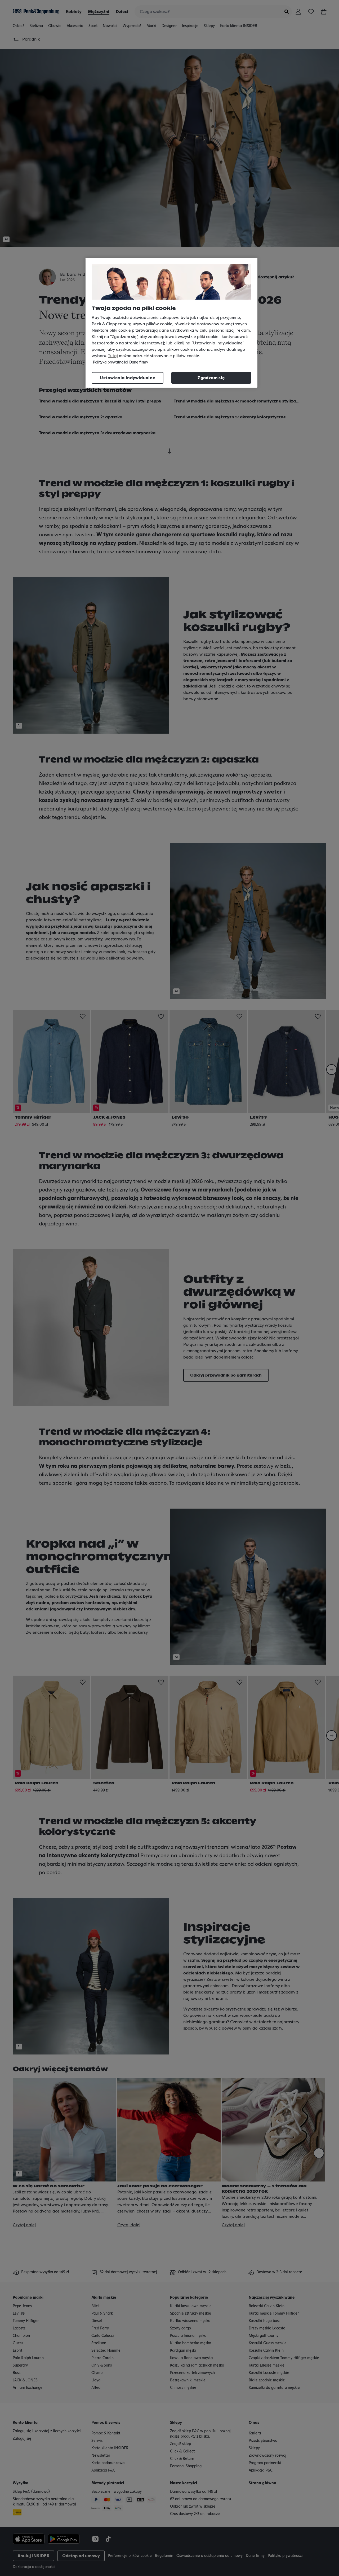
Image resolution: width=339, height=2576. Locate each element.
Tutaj (113, 356)
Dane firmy (139, 362)
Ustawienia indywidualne (127, 378)
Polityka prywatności (110, 362)
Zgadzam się (211, 378)
